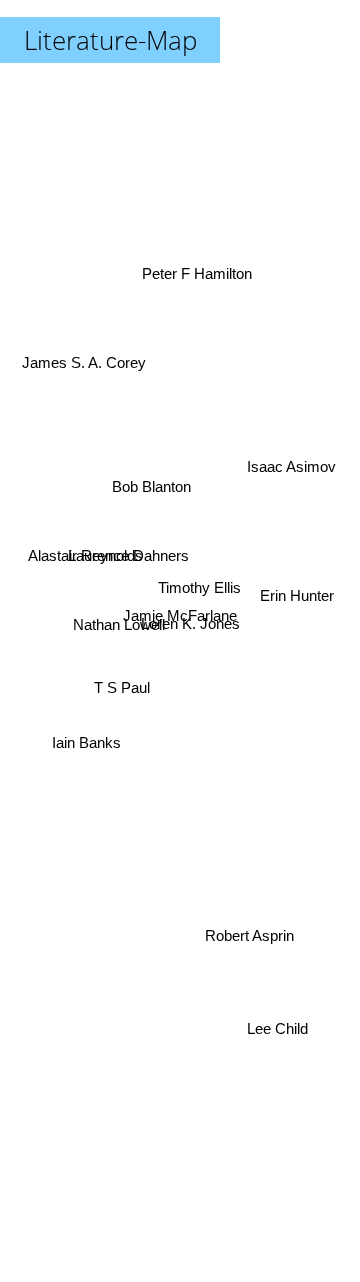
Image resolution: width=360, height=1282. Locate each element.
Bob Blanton (149, 495)
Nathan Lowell (119, 626)
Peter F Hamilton (188, 256)
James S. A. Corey (85, 345)
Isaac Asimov (289, 452)
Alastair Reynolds (85, 545)
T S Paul (122, 686)
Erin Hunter (300, 596)
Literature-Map (110, 40)
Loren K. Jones (190, 625)
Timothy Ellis (199, 592)
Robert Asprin (248, 942)
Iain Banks (86, 742)
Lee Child (276, 1034)
